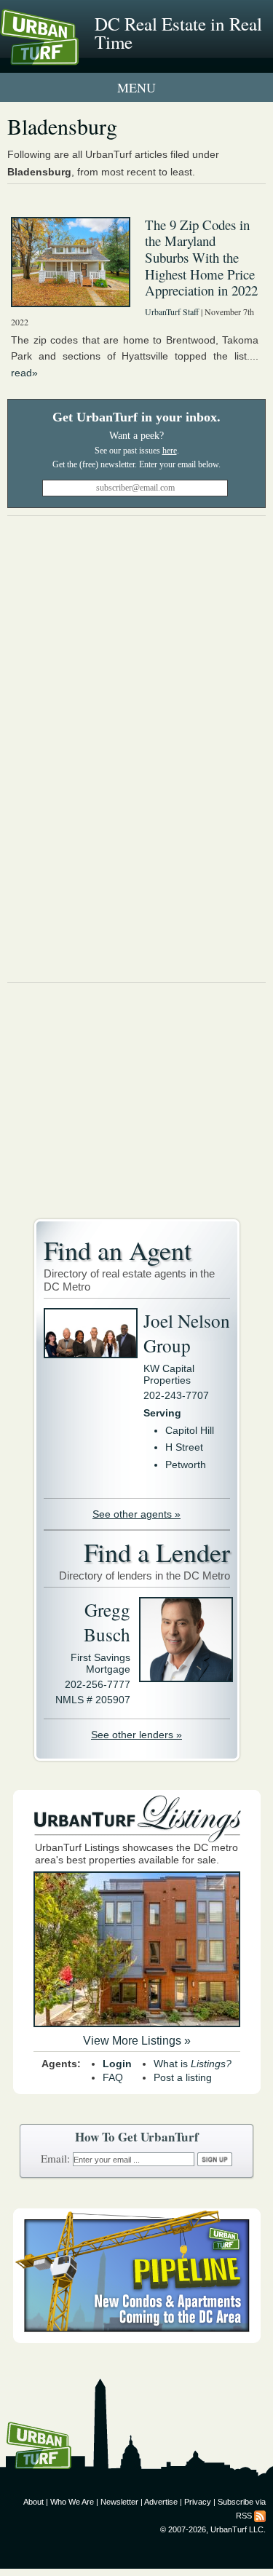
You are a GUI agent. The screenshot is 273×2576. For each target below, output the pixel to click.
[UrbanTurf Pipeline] (137, 2339)
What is (193, 2064)
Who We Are (72, 2502)
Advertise (161, 2502)
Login (117, 2064)
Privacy (198, 2502)
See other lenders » (136, 1735)
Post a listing (183, 2077)
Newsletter (119, 2502)
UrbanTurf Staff (172, 312)
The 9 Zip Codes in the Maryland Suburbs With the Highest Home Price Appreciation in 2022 (201, 258)
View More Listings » (137, 2041)
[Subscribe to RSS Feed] (260, 2516)
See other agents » (136, 1514)
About (33, 2502)
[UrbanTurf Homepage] (76, 57)
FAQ (113, 2077)
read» (24, 373)
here (170, 451)
